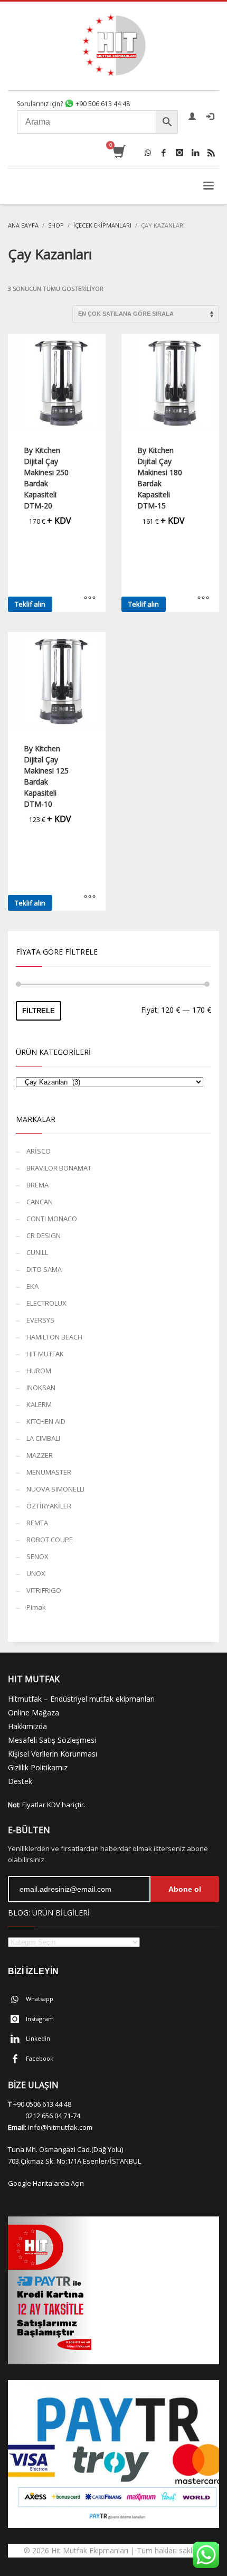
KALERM (39, 1404)
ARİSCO (39, 1151)
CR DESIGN (44, 1235)
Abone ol (185, 1889)
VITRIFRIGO (44, 1590)
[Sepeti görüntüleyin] (119, 153)
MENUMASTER (49, 1472)
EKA (32, 1286)
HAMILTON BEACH (54, 1337)
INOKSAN (41, 1388)
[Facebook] (164, 153)
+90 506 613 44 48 (102, 104)
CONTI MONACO (52, 1219)
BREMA (37, 1185)
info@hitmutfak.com (60, 2127)
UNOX (36, 1573)
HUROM (39, 1371)
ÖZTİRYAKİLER (49, 1506)
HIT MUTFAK (45, 1354)
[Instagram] (179, 153)
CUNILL (37, 1252)
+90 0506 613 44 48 (42, 2104)
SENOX (37, 1556)
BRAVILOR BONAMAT (59, 1168)
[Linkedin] (195, 153)
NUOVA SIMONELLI (55, 1489)
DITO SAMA (44, 1269)
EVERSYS (40, 1320)
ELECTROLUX (46, 1303)
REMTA (37, 1523)
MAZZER (40, 1455)
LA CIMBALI (43, 1438)
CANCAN (40, 1202)
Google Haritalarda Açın (46, 2183)
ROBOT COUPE (50, 1540)
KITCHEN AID (46, 1421)
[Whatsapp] (148, 153)
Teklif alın (30, 604)
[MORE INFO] (90, 599)
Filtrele (39, 1011)
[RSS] (211, 153)
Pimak (36, 1607)
